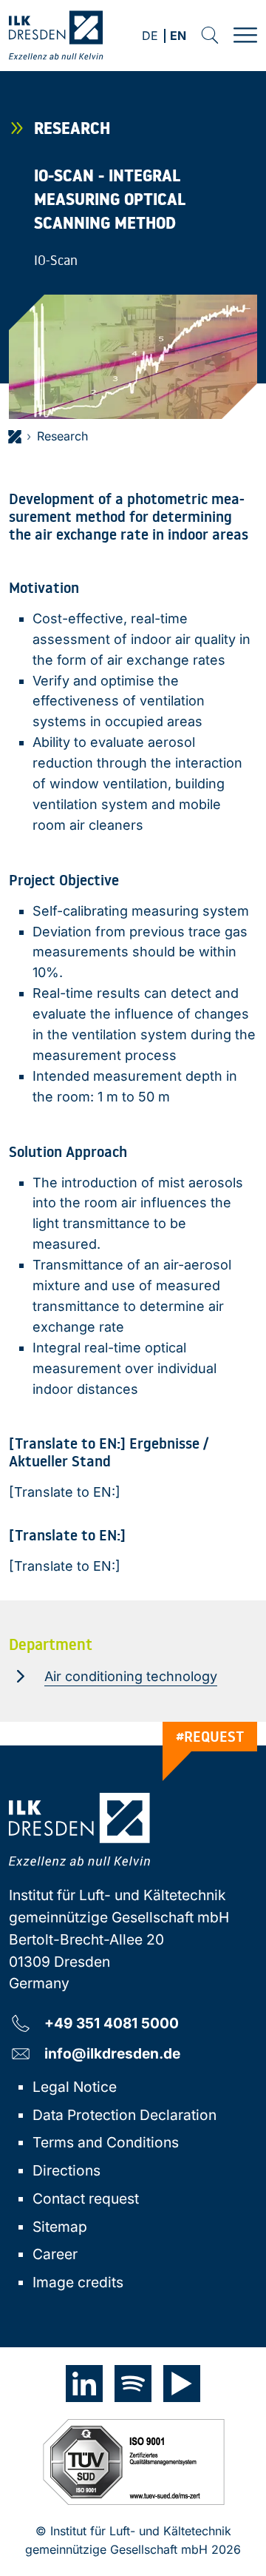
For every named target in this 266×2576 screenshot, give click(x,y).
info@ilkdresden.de (112, 2053)
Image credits (78, 2282)
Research (62, 436)
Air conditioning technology (131, 1676)
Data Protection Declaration (125, 2115)
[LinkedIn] (84, 2384)
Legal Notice (75, 2087)
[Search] (210, 36)
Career (55, 2254)
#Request (210, 1737)
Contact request (86, 2198)
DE (150, 37)
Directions (66, 2170)
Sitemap (60, 2227)
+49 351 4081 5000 (112, 2023)
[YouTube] (182, 2384)
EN (178, 37)
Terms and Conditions (106, 2142)
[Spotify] (133, 2384)
